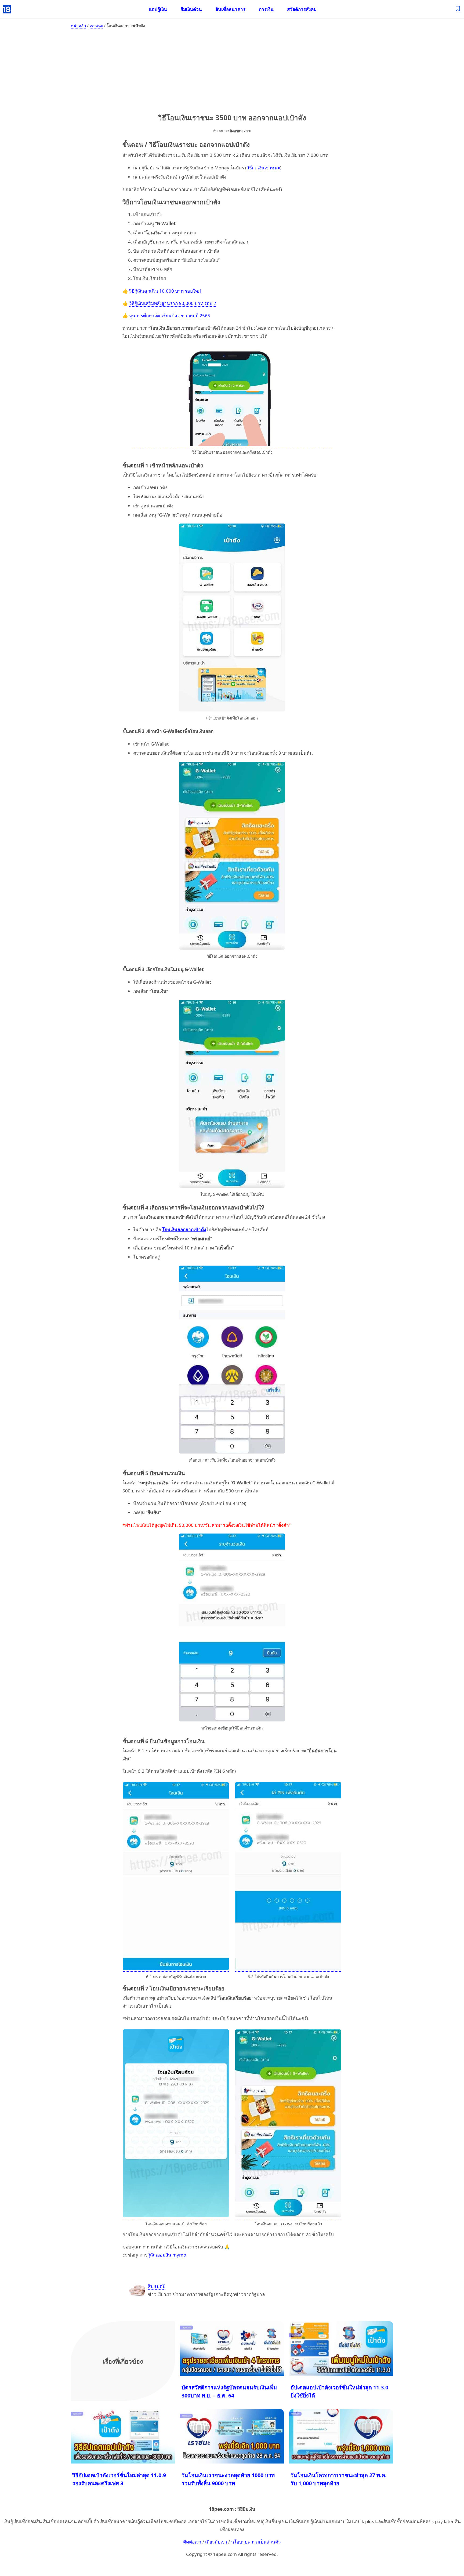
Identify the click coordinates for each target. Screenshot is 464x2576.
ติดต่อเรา (192, 2542)
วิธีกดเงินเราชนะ (263, 168)
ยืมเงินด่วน (191, 9)
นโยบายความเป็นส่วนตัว (256, 2542)
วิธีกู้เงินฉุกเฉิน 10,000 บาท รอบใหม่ (165, 291)
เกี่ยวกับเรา (216, 2542)
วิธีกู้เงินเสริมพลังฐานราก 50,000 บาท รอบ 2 (173, 303)
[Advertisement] (232, 70)
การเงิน (266, 9)
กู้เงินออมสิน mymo (167, 2255)
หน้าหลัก (78, 26)
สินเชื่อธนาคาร (230, 9)
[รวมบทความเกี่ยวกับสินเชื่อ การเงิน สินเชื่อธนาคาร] (458, 9)
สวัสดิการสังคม (302, 9)
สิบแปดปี (157, 2286)
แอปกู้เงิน (158, 9)
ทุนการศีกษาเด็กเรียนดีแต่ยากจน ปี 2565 (170, 316)
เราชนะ (96, 26)
